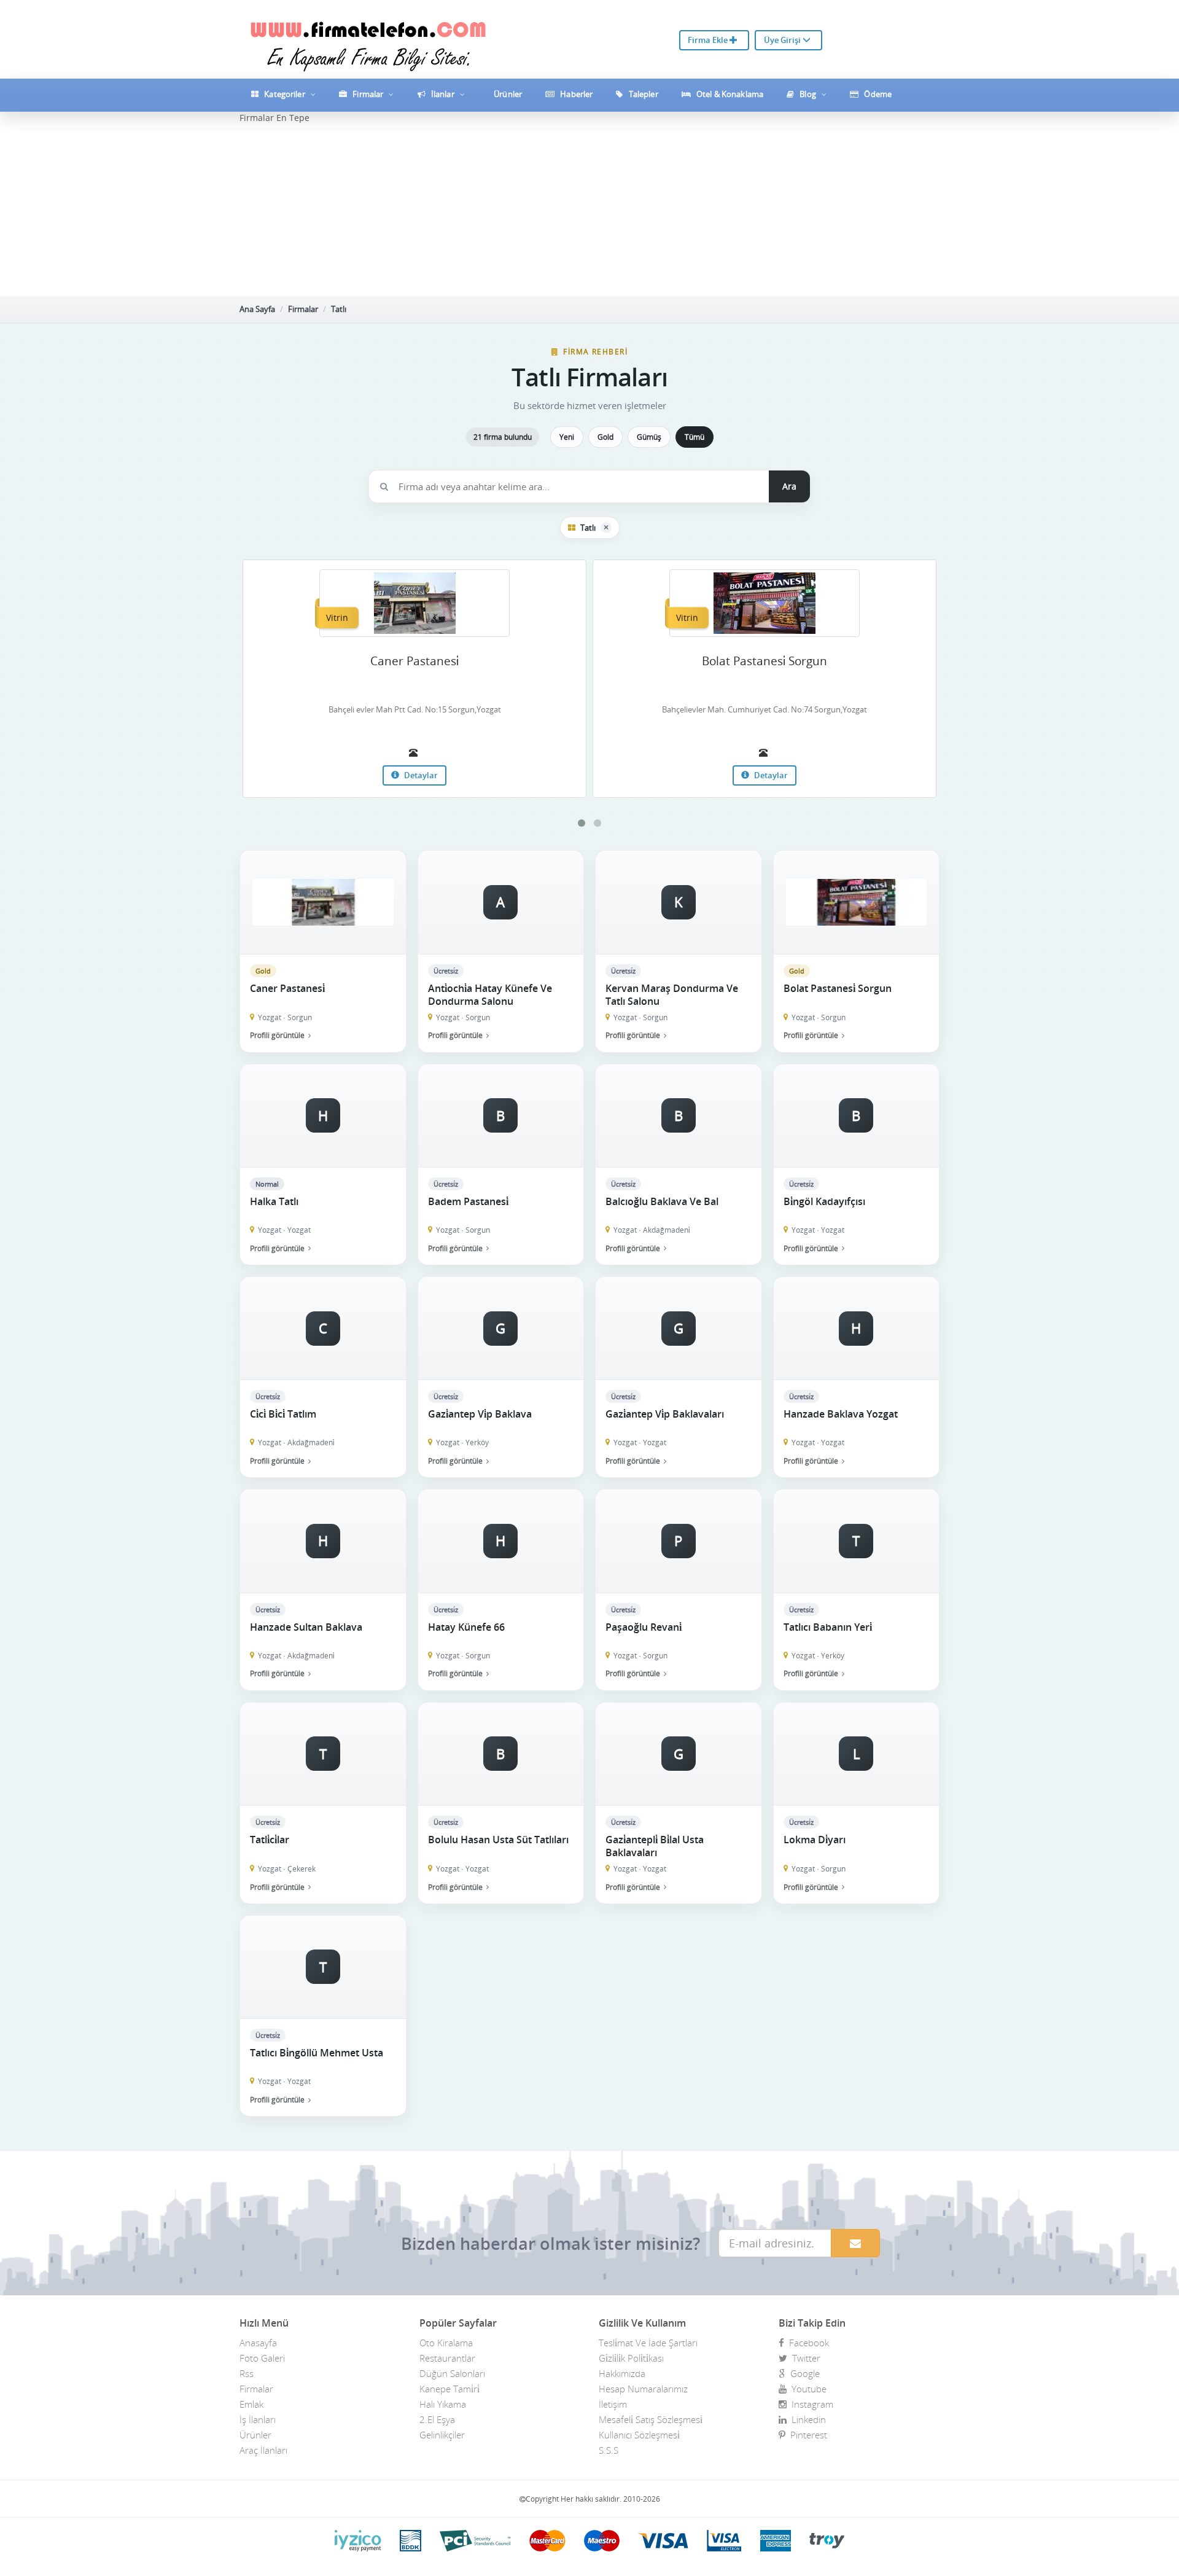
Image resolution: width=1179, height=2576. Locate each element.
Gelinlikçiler (442, 2435)
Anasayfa (258, 2343)
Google (803, 2373)
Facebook (807, 2343)
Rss (247, 2373)
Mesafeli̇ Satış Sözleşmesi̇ (651, 2419)
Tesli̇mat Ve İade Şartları (648, 2343)
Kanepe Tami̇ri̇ (449, 2389)
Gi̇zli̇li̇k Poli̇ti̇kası (631, 2358)
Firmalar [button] (368, 94)
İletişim (613, 2404)
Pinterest (806, 2435)
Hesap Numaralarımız (643, 2389)
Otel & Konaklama (729, 94)
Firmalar (303, 309)
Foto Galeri (262, 2358)
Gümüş (649, 437)
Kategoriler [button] (285, 94)
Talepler (643, 94)
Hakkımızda (622, 2373)
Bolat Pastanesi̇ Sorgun (765, 661)
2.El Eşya (437, 2419)
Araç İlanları (263, 2450)
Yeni (567, 437)
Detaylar (420, 775)
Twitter (804, 2358)
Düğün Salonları (452, 2373)
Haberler (575, 94)
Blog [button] (808, 94)
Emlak (251, 2404)
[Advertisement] (589, 210)
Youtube (807, 2389)
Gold (605, 437)
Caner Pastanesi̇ (414, 661)
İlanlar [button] (443, 94)
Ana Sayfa (257, 309)
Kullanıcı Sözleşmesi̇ (639, 2435)
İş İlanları (258, 2419)
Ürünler (507, 94)
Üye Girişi (783, 40)
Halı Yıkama (443, 2404)
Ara (789, 486)
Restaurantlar (447, 2358)
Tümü (695, 437)
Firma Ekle (709, 40)
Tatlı (339, 309)
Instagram (810, 2404)
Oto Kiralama (446, 2343)
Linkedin (806, 2419)
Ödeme (877, 94)
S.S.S (609, 2450)
